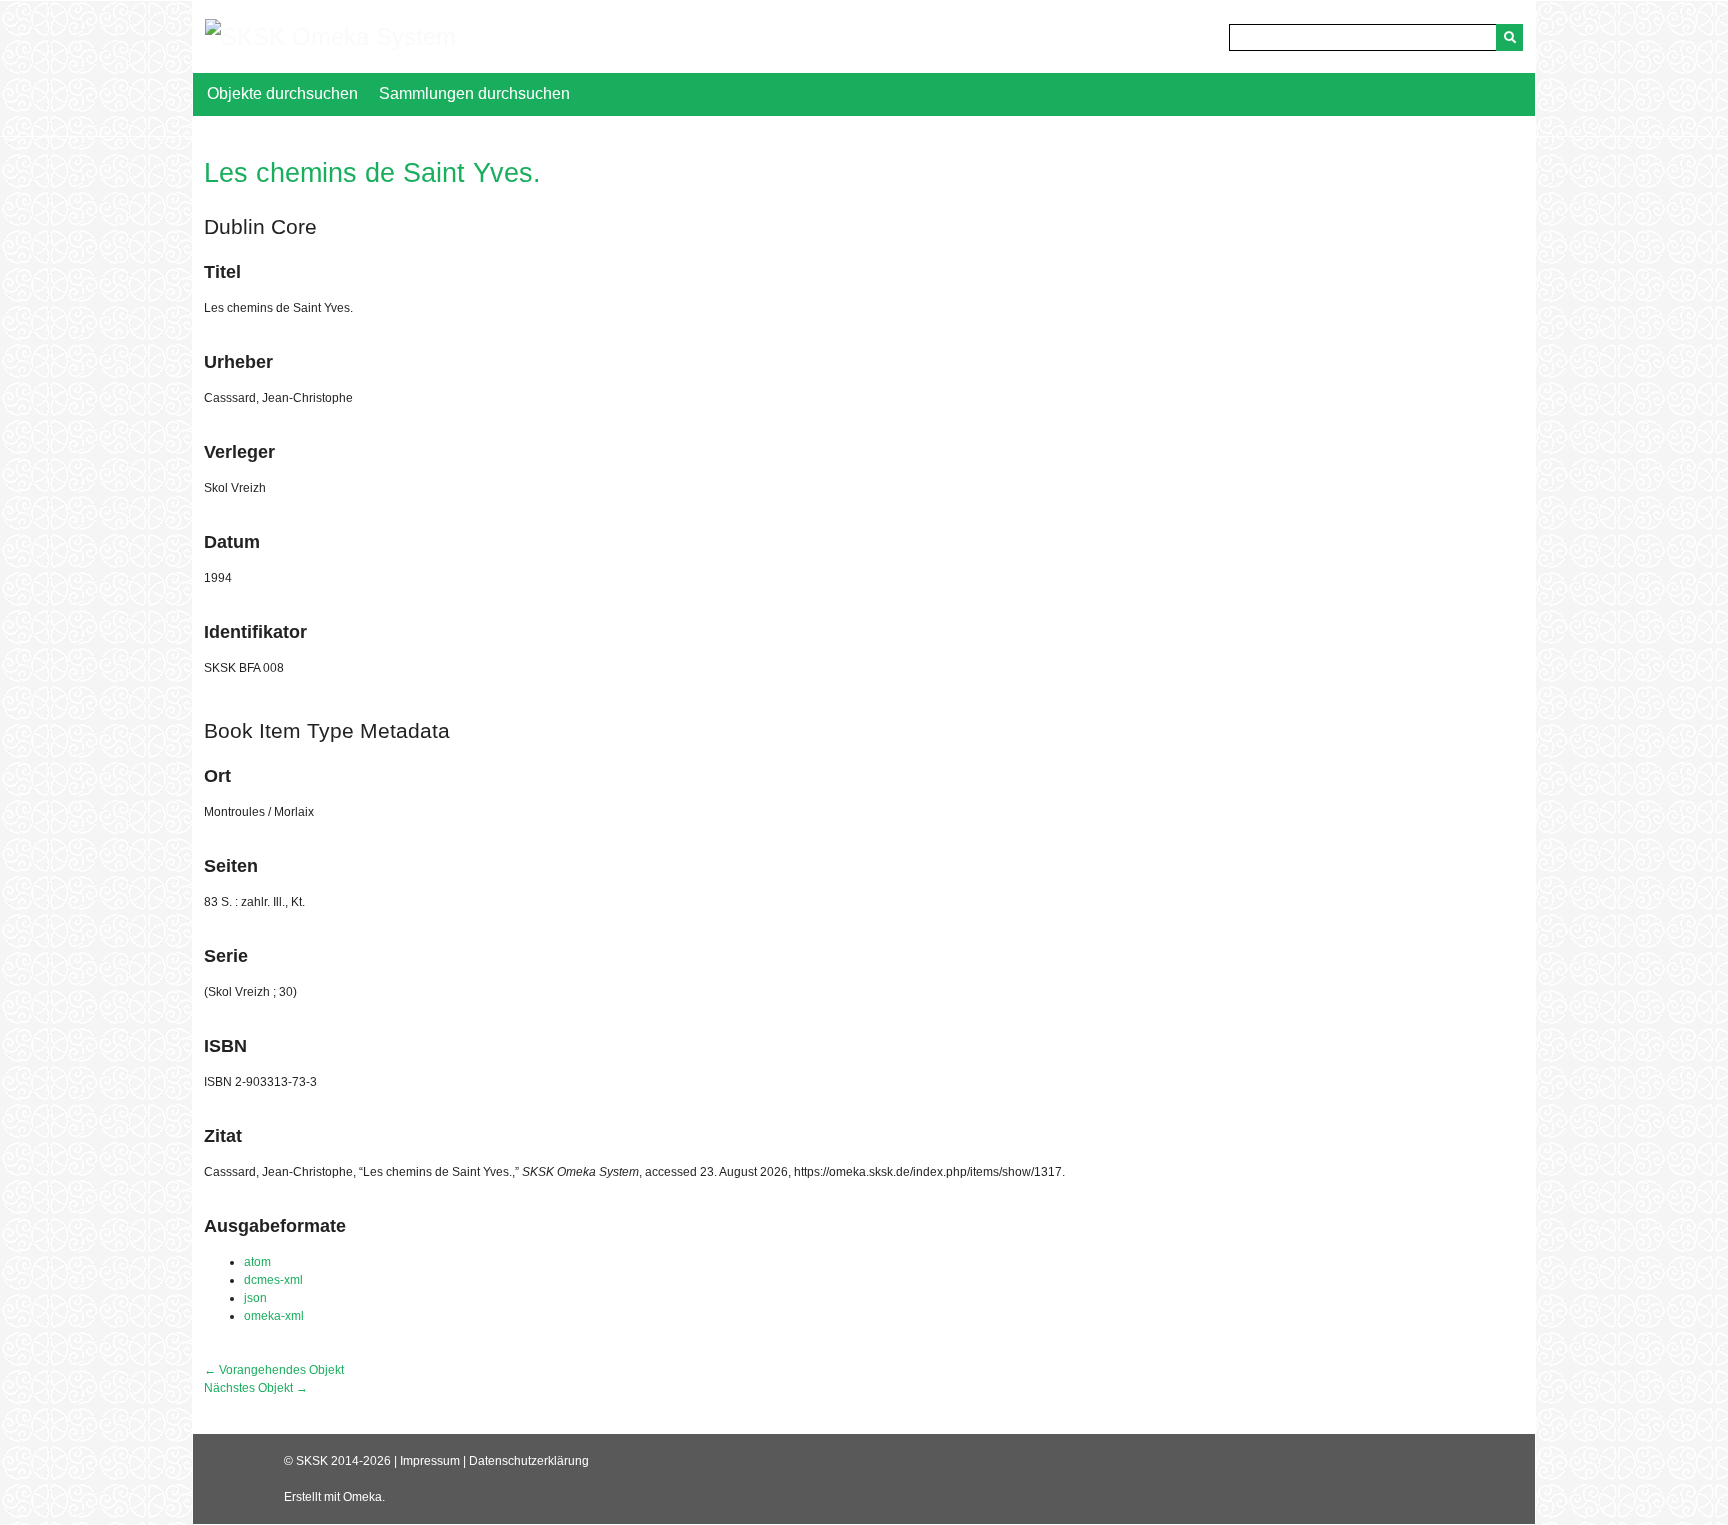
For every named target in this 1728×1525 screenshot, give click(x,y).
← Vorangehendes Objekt (274, 1370)
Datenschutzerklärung (529, 1461)
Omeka (362, 1497)
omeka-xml (274, 1316)
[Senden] (1509, 37)
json (255, 1298)
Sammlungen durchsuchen (474, 93)
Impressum (430, 1461)
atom (257, 1262)
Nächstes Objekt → (256, 1388)
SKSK (312, 1461)
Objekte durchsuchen (282, 93)
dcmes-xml (273, 1280)
